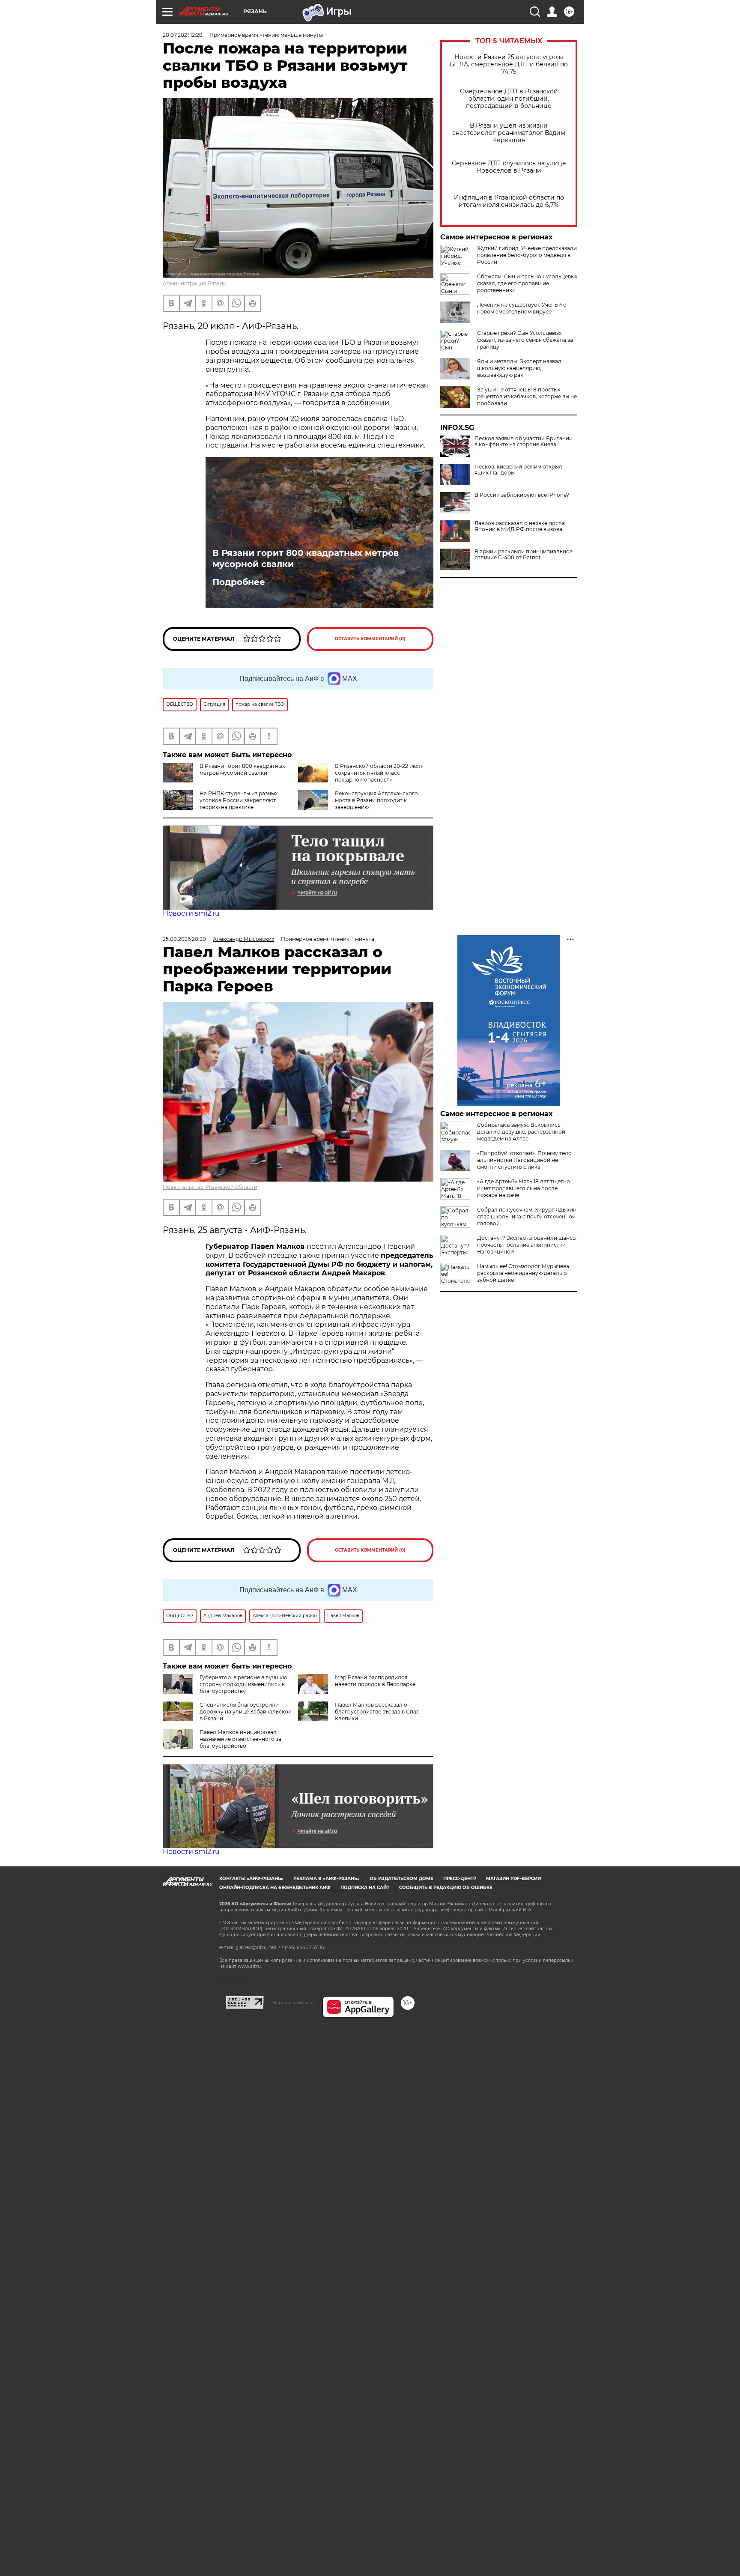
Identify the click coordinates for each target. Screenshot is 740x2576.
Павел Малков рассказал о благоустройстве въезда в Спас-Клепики (378, 1712)
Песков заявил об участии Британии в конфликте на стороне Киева (524, 442)
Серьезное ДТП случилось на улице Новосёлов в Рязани (509, 167)
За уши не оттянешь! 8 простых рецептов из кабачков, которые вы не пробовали (527, 396)
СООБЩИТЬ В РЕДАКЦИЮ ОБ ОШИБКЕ (446, 1888)
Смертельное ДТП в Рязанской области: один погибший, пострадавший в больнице (509, 99)
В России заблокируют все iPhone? (522, 495)
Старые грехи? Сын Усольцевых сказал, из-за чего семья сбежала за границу (525, 340)
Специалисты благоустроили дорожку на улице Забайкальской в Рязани (246, 1712)
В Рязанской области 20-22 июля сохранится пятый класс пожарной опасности (379, 773)
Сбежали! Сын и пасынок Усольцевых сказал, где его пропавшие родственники (527, 283)
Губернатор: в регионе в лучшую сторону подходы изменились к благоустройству (243, 1684)
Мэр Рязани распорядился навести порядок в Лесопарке (375, 1681)
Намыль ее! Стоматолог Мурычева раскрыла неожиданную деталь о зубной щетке (523, 1273)
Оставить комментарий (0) (370, 639)
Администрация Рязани (195, 283)
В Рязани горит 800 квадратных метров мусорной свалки (306, 558)
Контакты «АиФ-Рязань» (251, 1879)
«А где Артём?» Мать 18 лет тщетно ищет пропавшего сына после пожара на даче (524, 1188)
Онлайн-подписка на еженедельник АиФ (275, 1888)
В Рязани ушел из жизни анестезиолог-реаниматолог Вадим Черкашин (509, 133)
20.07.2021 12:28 (183, 35)
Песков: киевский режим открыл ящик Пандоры (518, 470)
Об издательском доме (401, 1879)
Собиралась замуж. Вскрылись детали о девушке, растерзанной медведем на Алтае (521, 1132)
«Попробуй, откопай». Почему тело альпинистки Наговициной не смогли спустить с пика (524, 1160)
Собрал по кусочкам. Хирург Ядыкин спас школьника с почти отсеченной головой (527, 1216)
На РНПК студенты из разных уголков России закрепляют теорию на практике (239, 800)
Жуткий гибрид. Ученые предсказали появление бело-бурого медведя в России (527, 255)
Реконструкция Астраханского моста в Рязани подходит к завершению (376, 800)
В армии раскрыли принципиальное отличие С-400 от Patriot (524, 555)
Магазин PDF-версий (513, 1879)
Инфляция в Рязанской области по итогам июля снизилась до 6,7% (509, 201)
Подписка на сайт (365, 1888)
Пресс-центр (460, 1879)
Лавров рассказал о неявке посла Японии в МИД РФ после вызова (520, 526)
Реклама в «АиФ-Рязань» (327, 1879)
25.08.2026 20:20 (184, 939)
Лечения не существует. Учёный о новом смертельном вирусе (522, 308)
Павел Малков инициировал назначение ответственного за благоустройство (240, 1739)
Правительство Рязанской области (210, 1187)
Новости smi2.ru (191, 913)
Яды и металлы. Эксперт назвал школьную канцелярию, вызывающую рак (519, 368)
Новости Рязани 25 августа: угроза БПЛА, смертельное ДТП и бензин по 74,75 (509, 64)
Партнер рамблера (293, 2003)
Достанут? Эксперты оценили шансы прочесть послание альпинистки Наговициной (527, 1245)
